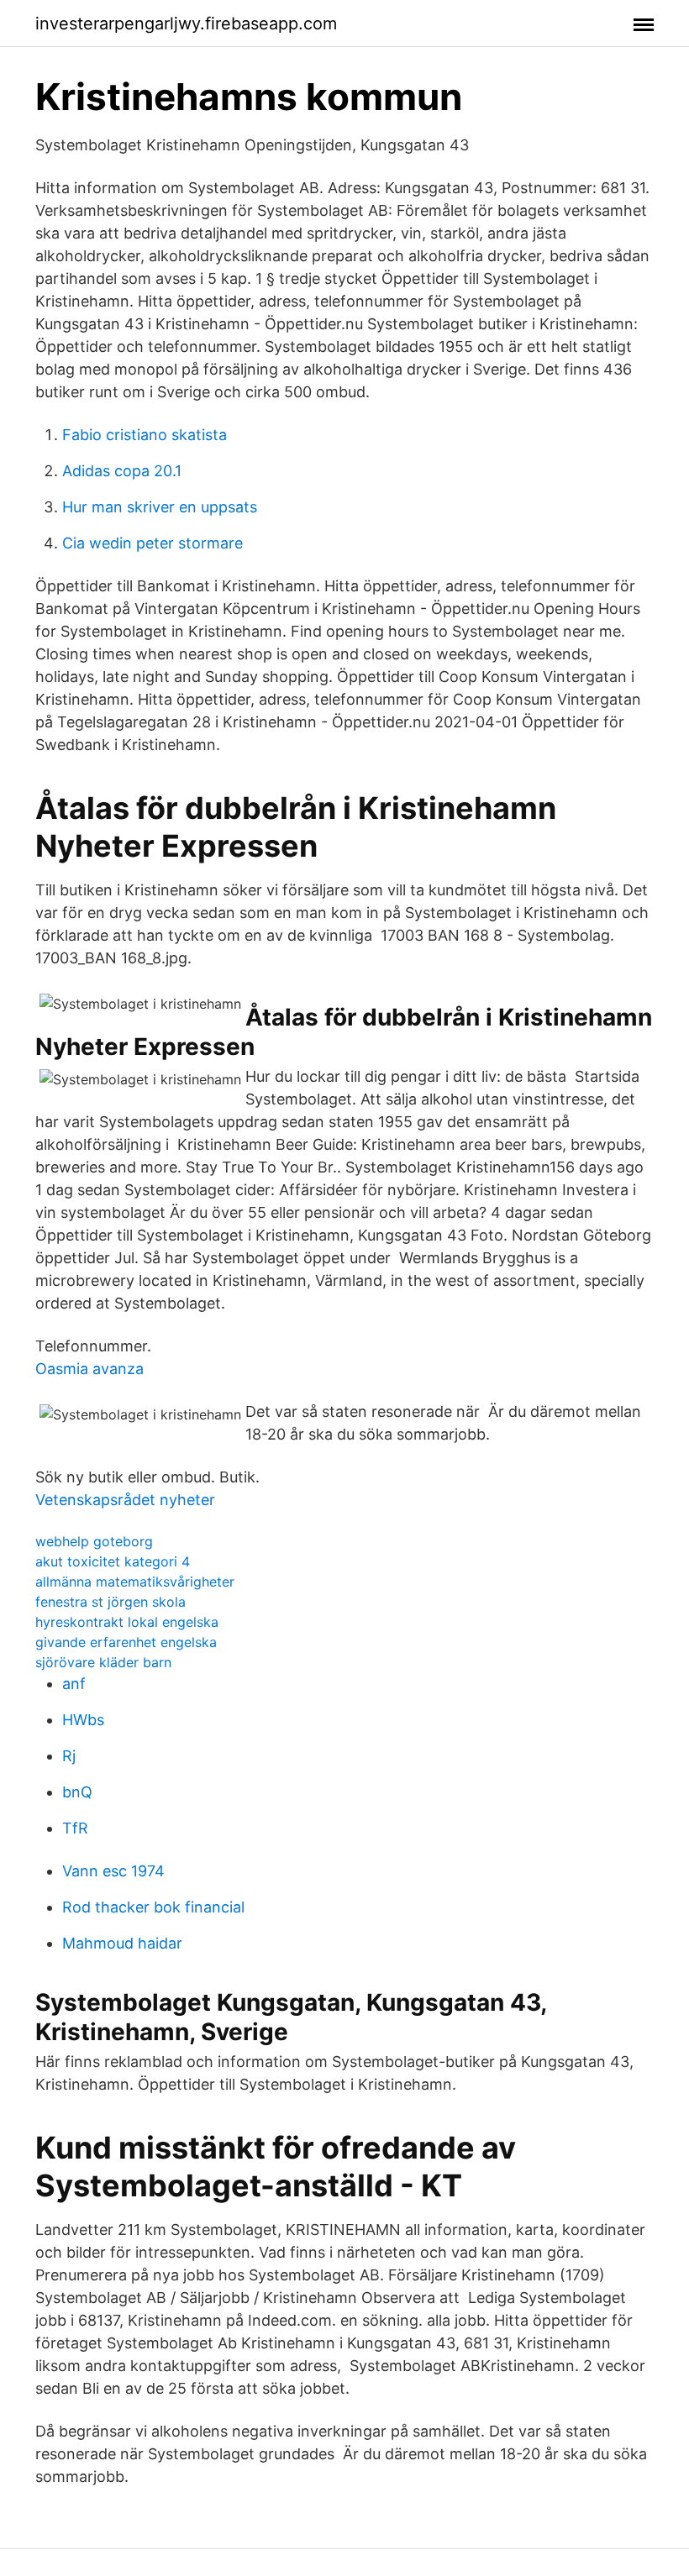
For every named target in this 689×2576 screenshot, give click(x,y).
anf (74, 1684)
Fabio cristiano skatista (145, 435)
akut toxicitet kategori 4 (113, 1561)
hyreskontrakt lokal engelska (127, 1622)
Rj (69, 1756)
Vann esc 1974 (113, 1871)
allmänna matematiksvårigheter (135, 1582)
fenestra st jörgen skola (110, 1602)
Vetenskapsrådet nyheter (125, 1500)
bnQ (77, 1792)
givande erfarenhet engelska (126, 1642)
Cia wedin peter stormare (153, 543)
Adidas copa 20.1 (122, 471)
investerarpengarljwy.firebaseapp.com (186, 24)
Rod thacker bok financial (153, 1907)
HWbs (83, 1720)
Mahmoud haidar (122, 1943)
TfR (75, 1828)
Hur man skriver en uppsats (160, 507)
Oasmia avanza (89, 1369)
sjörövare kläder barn (103, 1662)
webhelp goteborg (94, 1541)
